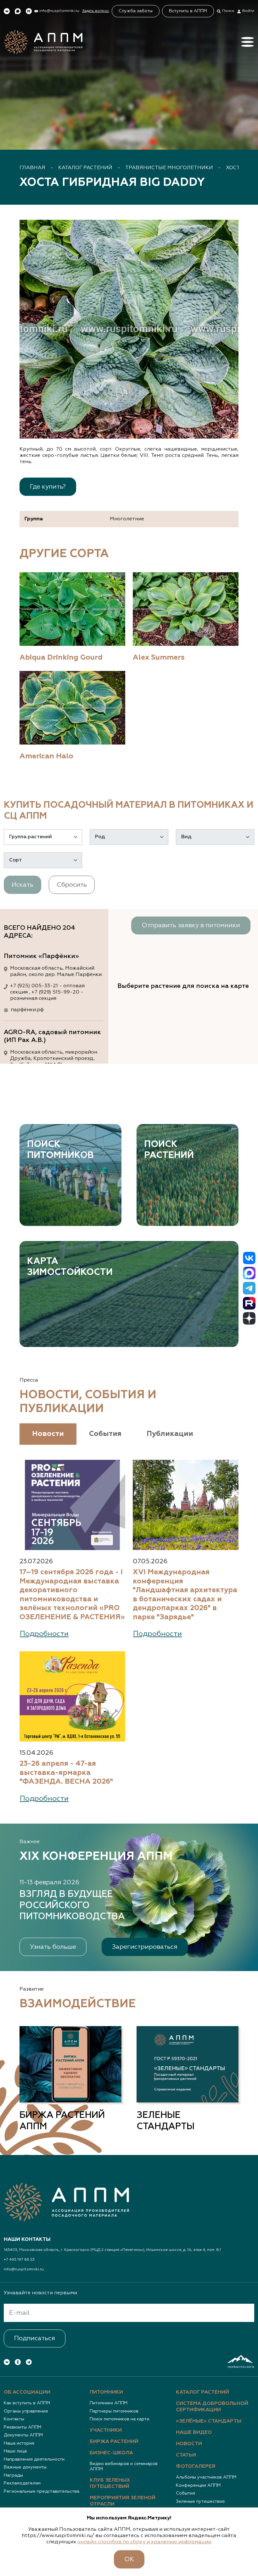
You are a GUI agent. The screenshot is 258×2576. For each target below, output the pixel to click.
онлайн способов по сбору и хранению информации (144, 2542)
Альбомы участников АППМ (206, 2477)
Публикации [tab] (170, 1434)
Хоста (235, 168)
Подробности (44, 1634)
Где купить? (48, 487)
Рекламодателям (22, 2483)
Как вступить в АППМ (27, 2403)
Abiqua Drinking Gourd (61, 658)
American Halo (46, 756)
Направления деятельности (34, 2459)
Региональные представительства (42, 2491)
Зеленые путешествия (200, 2501)
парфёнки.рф (27, 1010)
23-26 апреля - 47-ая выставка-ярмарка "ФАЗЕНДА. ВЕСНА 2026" (66, 1773)
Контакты (14, 2419)
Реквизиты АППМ (22, 2427)
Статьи (186, 2455)
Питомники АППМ (109, 2403)
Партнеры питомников (114, 2411)
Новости (189, 2444)
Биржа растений (114, 2442)
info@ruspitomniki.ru (24, 2269)
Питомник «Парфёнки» (41, 956)
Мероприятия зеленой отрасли (123, 2501)
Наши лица (15, 2451)
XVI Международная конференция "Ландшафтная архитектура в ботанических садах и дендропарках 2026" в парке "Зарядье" (185, 1595)
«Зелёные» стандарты (209, 2421)
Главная (32, 168)
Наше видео (194, 2433)
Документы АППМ (23, 2435)
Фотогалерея (196, 2467)
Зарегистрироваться (145, 1947)
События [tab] (105, 1434)
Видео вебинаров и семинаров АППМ (124, 2467)
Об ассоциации (27, 2392)
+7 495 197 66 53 (19, 2260)
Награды (13, 2475)
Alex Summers (159, 658)
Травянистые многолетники (169, 168)
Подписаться (35, 2338)
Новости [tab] (48, 1434)
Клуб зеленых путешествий (110, 2484)
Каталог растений (85, 168)
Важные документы (25, 2467)
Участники (106, 2430)
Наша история (19, 2443)
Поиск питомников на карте (120, 2419)
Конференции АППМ (198, 2485)
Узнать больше (53, 1947)
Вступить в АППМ (188, 11)
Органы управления (26, 2411)
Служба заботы (136, 11)
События (185, 2493)
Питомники (106, 2392)
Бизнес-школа (111, 2453)
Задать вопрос (96, 11)
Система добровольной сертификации (212, 2407)
